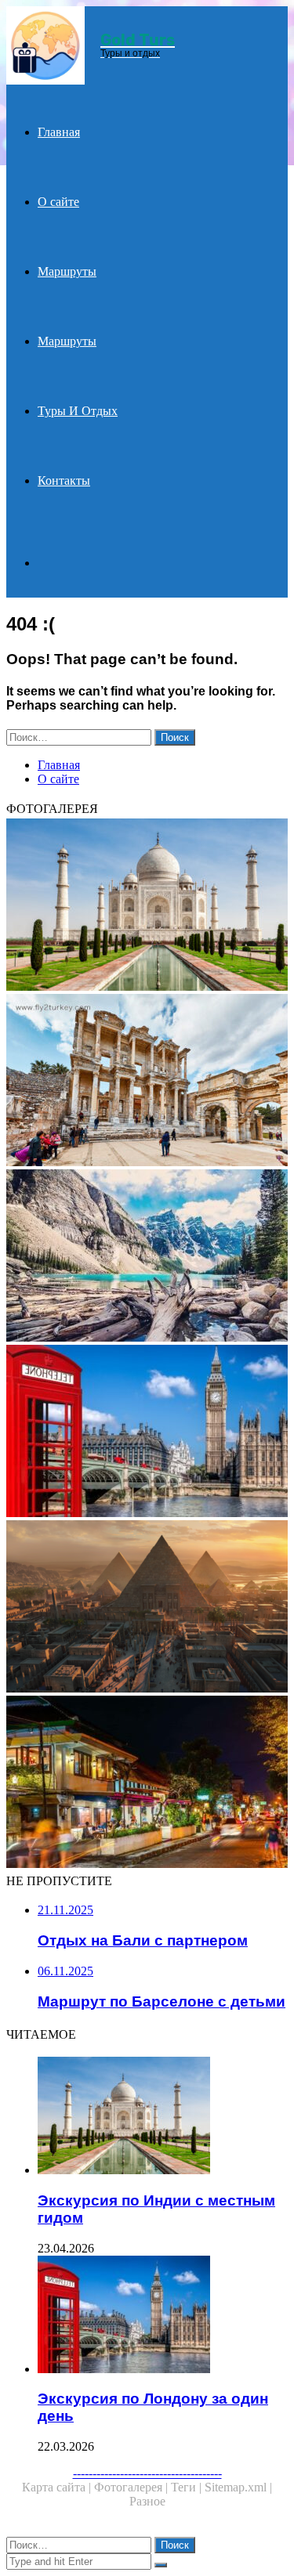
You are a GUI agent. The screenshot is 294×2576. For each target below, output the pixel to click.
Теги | (188, 2487)
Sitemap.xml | (238, 2487)
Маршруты (67, 271)
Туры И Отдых (78, 411)
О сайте (58, 202)
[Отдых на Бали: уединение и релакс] (147, 1783)
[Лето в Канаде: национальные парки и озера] (147, 1257)
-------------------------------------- (147, 2473)
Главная (59, 132)
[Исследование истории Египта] (147, 1608)
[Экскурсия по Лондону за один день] (147, 1433)
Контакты (64, 481)
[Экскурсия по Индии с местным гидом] (147, 906)
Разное (147, 2501)
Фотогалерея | (132, 2487)
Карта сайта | (58, 2487)
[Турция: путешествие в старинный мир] (147, 1082)
